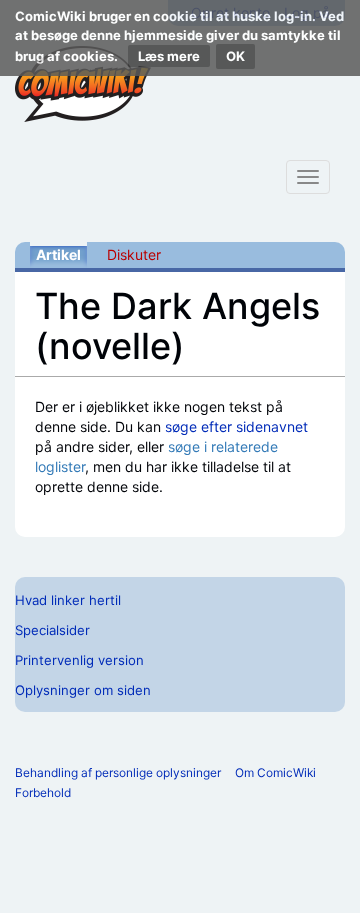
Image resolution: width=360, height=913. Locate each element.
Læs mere (169, 56)
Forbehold (43, 792)
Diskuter (134, 254)
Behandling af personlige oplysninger (118, 772)
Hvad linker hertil (68, 600)
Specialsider (52, 630)
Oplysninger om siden (83, 690)
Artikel (58, 254)
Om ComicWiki (275, 772)
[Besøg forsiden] (83, 84)
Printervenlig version (79, 660)
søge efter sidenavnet (236, 426)
